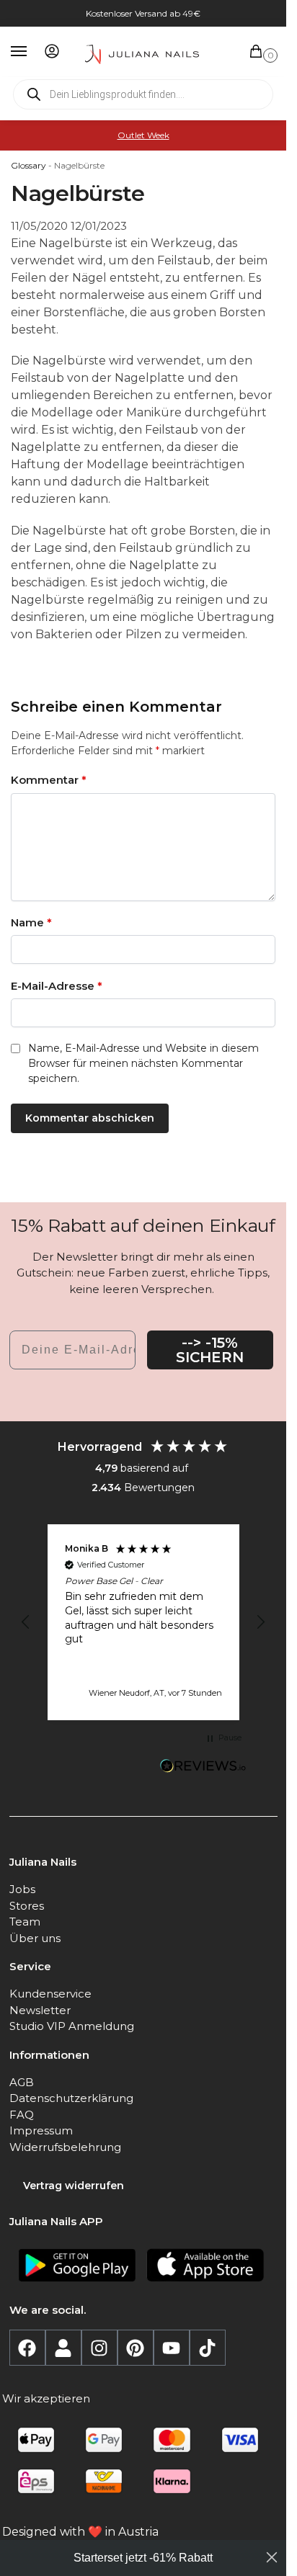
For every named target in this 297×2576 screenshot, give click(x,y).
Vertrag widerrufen (74, 2186)
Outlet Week (143, 135)
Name (31, 922)
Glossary (28, 165)
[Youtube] (172, 2348)
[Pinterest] (136, 2348)
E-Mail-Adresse (57, 986)
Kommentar (49, 780)
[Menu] (32, 52)
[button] (259, 52)
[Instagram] (99, 2348)
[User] (63, 2348)
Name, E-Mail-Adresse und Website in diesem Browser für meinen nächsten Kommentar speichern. (143, 1063)
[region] (143, 1622)
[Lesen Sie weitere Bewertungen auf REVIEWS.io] (203, 1768)
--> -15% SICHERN (210, 1350)
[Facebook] (27, 2348)
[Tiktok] (208, 2348)
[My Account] (52, 52)
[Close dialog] (272, 2557)
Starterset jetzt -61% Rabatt (143, 2558)
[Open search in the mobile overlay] (143, 94)
